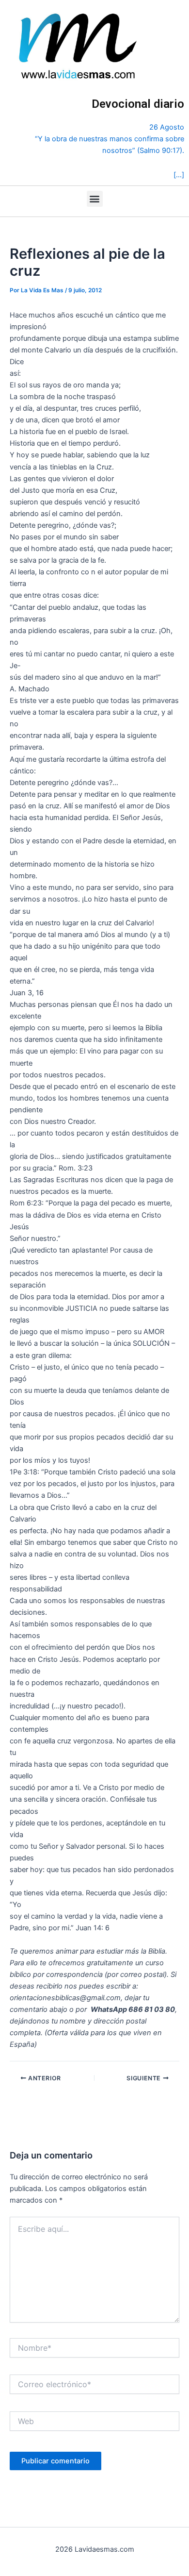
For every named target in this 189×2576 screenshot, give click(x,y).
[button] (95, 199)
